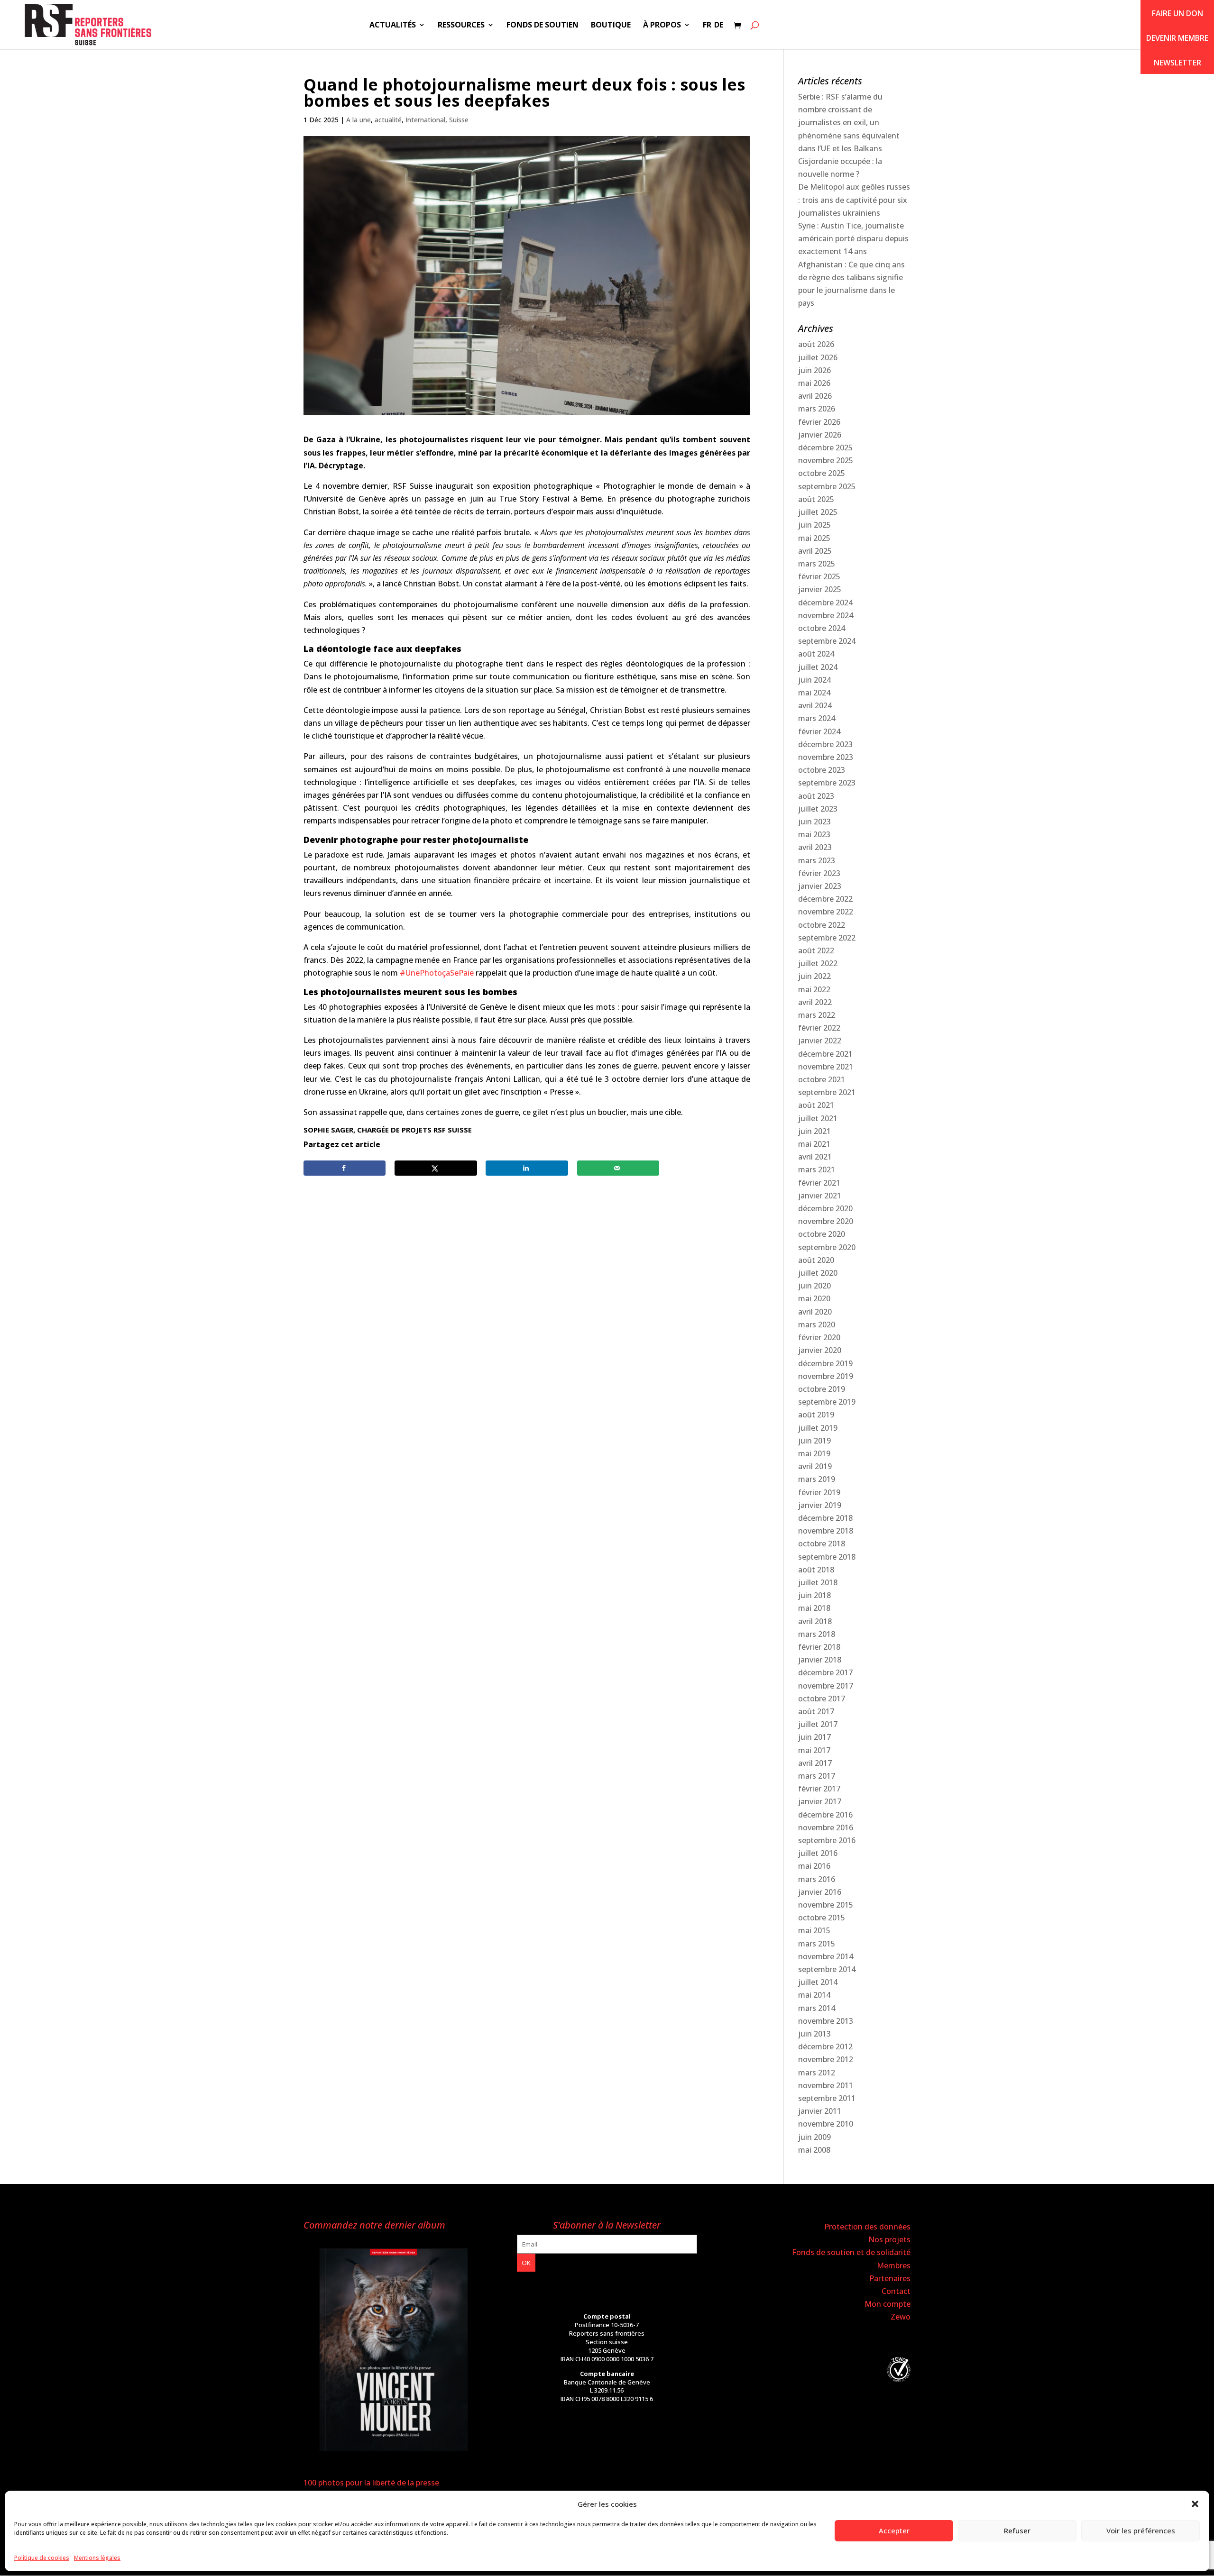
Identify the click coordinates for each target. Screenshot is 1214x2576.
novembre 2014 (826, 1956)
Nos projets (889, 2239)
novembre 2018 (826, 1531)
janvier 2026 (820, 435)
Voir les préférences (1141, 2530)
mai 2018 (814, 1608)
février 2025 (819, 576)
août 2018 (816, 1570)
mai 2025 (814, 538)
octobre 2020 (822, 1234)
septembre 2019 (827, 1402)
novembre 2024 (826, 615)
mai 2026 (814, 383)
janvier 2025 (820, 589)
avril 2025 (815, 551)
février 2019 (819, 1492)
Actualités (393, 26)
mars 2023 (817, 860)
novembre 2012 (826, 2059)
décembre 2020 (825, 1208)
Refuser (1017, 2530)
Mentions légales (97, 2558)
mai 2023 (814, 834)
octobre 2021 (822, 1079)
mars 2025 (817, 564)
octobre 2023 (822, 770)
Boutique (611, 26)
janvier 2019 (820, 1505)
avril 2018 (815, 1621)
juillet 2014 (818, 1982)
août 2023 (816, 796)
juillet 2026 (818, 357)
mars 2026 (817, 409)
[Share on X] (436, 1168)
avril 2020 (815, 1312)
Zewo (901, 2317)
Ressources (461, 26)
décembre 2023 (825, 744)
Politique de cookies (42, 2558)
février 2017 (819, 1789)
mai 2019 (814, 1453)
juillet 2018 (818, 1582)
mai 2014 (814, 1995)
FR (707, 26)
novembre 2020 (826, 1221)
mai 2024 (814, 693)
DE (719, 26)
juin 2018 (814, 1595)
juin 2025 (814, 525)
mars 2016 (817, 1879)
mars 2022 (817, 1015)
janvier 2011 (820, 2111)
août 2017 (816, 1711)
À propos (662, 26)
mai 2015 (814, 1930)
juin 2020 (814, 1286)
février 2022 (819, 1028)
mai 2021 (814, 1144)
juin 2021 (814, 1131)
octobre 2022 (822, 925)
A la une (359, 120)
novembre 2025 (826, 460)
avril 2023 (815, 847)
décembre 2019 (825, 1363)
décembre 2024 (825, 603)
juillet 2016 (818, 1853)
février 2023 (819, 873)
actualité (388, 120)
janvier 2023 (820, 886)
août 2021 (816, 1105)
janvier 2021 (820, 1196)
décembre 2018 (825, 1518)
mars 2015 (817, 1944)
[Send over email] (618, 1168)
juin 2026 (814, 370)
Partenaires (890, 2278)
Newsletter (1177, 63)
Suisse (459, 120)
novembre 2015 (826, 1905)
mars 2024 (817, 718)
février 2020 (819, 1337)
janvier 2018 (820, 1660)
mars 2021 (817, 1169)
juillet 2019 (818, 1428)
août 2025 (816, 499)
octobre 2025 (822, 473)
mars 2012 (817, 2073)
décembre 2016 (825, 1815)
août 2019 (816, 1415)
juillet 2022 (818, 963)
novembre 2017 (826, 1686)
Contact (896, 2291)
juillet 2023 (818, 809)
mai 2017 (814, 1750)
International (425, 120)
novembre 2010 (826, 2124)
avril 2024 (815, 705)
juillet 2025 (818, 512)
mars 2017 (817, 1776)
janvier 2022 (820, 1041)
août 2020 (816, 1260)
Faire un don (1177, 13)
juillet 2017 (818, 1724)
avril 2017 (815, 1763)
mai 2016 (814, 1866)
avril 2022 (815, 1002)
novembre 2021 (826, 1067)
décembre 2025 (825, 448)
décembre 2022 (825, 899)
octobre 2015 (822, 1918)
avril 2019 (815, 1466)
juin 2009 (814, 2137)
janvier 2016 (820, 1892)
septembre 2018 (827, 1557)
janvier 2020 (820, 1350)
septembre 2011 (827, 2098)
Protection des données (867, 2227)
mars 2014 (817, 2008)
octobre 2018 (822, 1544)
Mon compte (888, 2304)
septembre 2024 (827, 641)
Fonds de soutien (543, 26)
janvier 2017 (820, 1801)
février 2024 (819, 731)
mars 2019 (817, 1479)
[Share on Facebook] (345, 1168)
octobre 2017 (822, 1699)
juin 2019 (814, 1441)
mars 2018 (817, 1634)
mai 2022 (814, 989)
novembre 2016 (826, 1827)
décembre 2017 (825, 1672)
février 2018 (819, 1647)
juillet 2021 (818, 1118)
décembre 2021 (825, 1054)
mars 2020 (817, 1325)
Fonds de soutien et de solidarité (851, 2252)
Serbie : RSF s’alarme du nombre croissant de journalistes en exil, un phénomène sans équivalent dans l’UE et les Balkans (849, 123)
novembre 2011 (826, 2085)
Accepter (894, 2530)
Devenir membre (1177, 38)
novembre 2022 (826, 912)
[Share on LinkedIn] (527, 1168)
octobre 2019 (822, 1389)
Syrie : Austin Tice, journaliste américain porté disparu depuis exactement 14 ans (853, 238)
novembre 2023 (826, 757)
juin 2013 (814, 2034)
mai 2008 (814, 2150)
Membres (894, 2265)
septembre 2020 (827, 1247)
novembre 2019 (826, 1376)
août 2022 (816, 950)
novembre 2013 (826, 2021)
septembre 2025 (827, 486)
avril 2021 (815, 1157)
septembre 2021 (827, 1092)
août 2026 (816, 344)
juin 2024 (814, 680)
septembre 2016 (827, 1840)
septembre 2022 (827, 938)
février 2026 (819, 422)
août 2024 (816, 654)
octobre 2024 (822, 628)
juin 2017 (814, 1737)
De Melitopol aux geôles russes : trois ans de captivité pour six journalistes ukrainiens (854, 200)
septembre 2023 (827, 783)
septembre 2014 (827, 1969)
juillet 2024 (818, 667)
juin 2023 (814, 822)
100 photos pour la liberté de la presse (371, 2483)
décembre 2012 (825, 2046)
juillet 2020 (818, 1273)
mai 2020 (814, 1298)
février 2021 (819, 1183)
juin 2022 (814, 976)
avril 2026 (815, 396)
